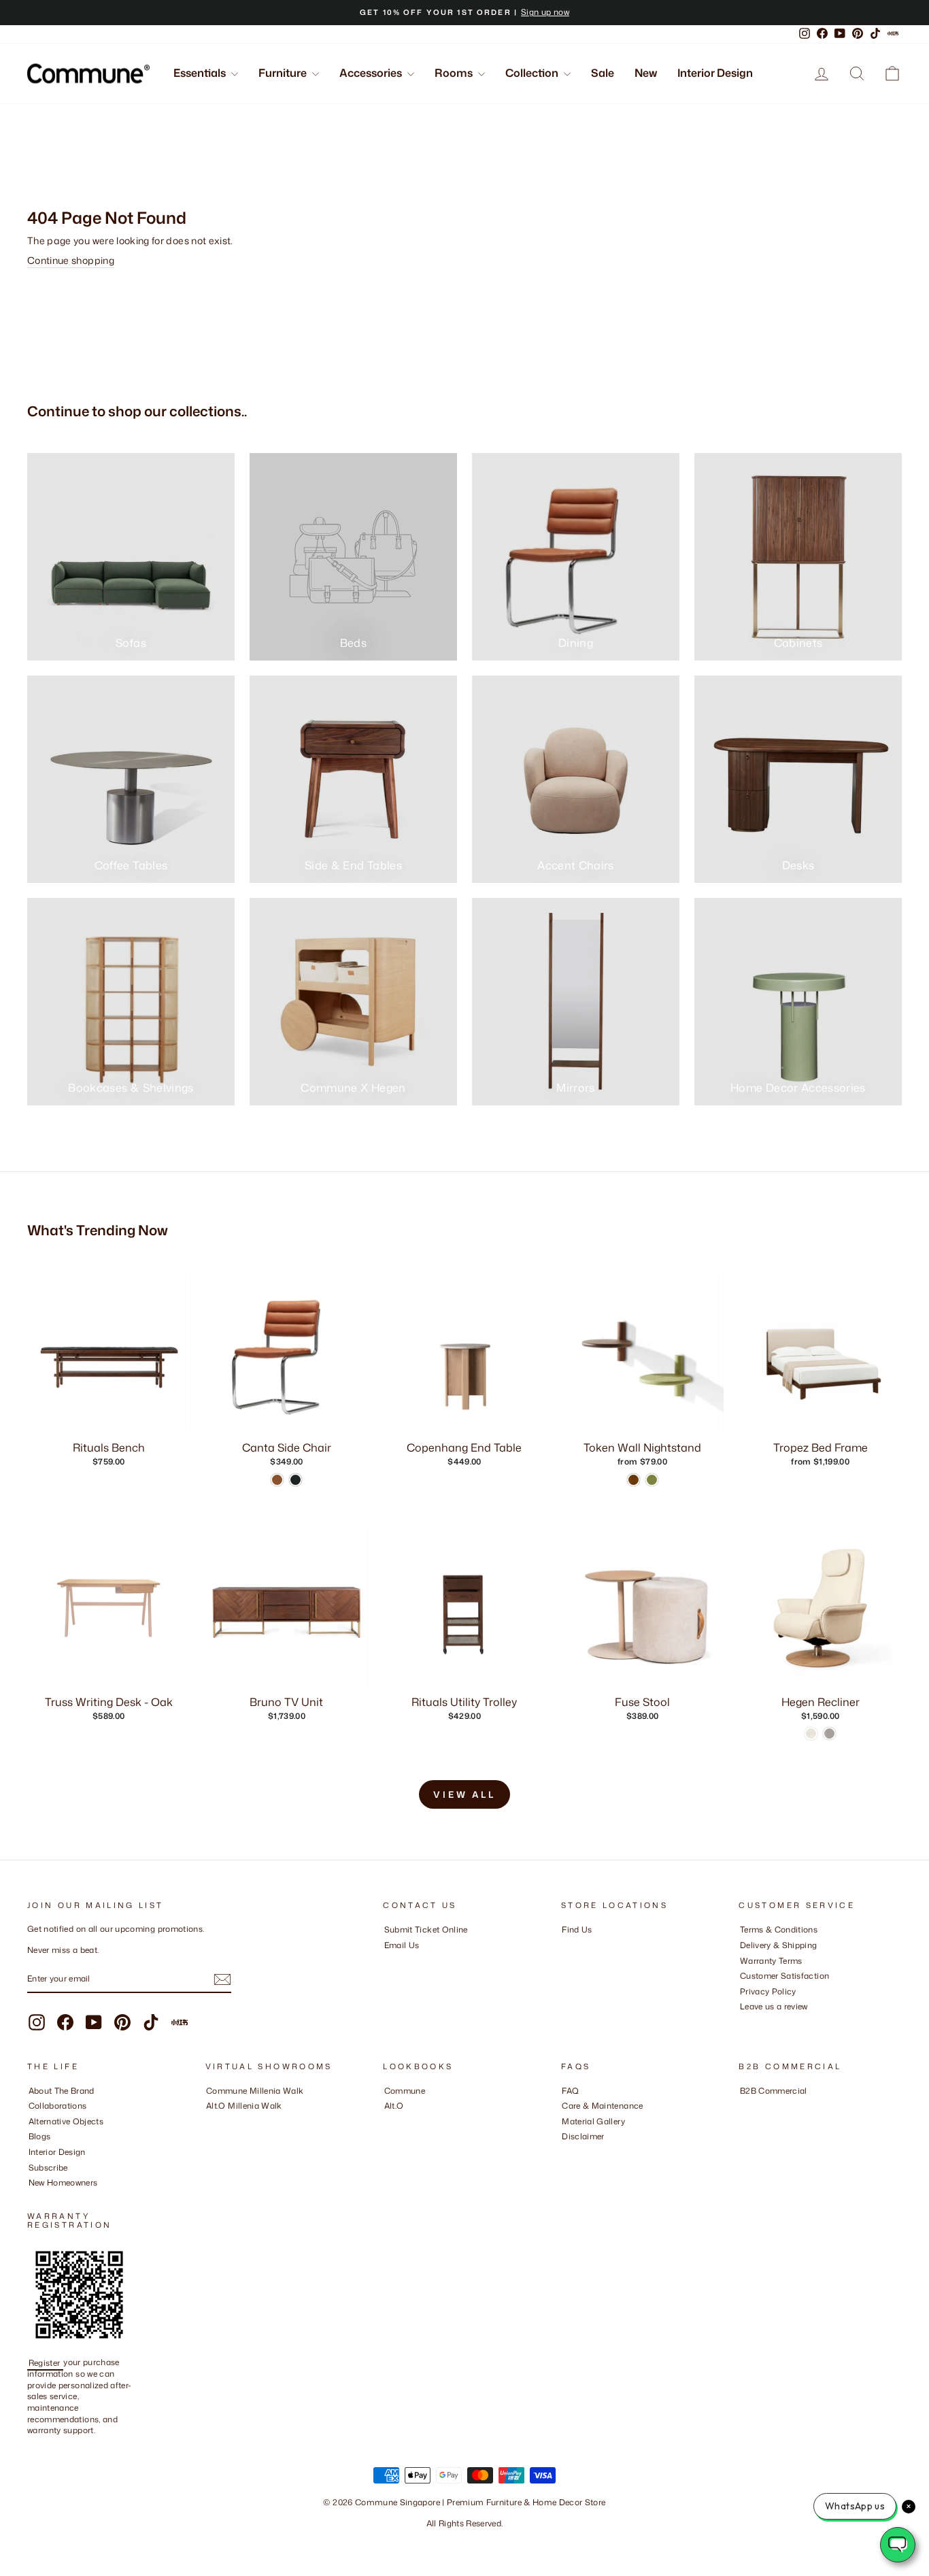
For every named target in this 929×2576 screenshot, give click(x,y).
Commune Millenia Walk (255, 2091)
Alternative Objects (66, 2121)
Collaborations (58, 2106)
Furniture (284, 73)
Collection (533, 73)
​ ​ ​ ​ (565, 2152)
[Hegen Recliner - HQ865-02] (811, 1734)
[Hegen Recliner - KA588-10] (829, 1734)
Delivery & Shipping (779, 1945)
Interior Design (715, 73)
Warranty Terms (771, 1961)
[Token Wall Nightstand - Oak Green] (652, 1480)
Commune (405, 2091)
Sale (603, 73)
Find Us (577, 1929)
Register (46, 2362)
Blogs (40, 2136)
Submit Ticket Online (426, 1929)
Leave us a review (774, 2006)
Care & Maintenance (602, 2106)
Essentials (201, 73)
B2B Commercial (774, 2091)
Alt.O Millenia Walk (244, 2106)
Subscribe (48, 2168)
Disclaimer (583, 2136)
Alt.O (394, 2106)
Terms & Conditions (779, 1929)
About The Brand (62, 2091)
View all (464, 1794)
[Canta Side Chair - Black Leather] (295, 1480)
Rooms (455, 73)
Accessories (372, 73)
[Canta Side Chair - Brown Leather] (277, 1480)
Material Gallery (593, 2121)
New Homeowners (63, 2182)
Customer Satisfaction (784, 1976)
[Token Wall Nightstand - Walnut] (634, 1480)
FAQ (570, 2091)
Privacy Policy (768, 1991)
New (646, 73)
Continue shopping (71, 260)
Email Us (402, 1945)
